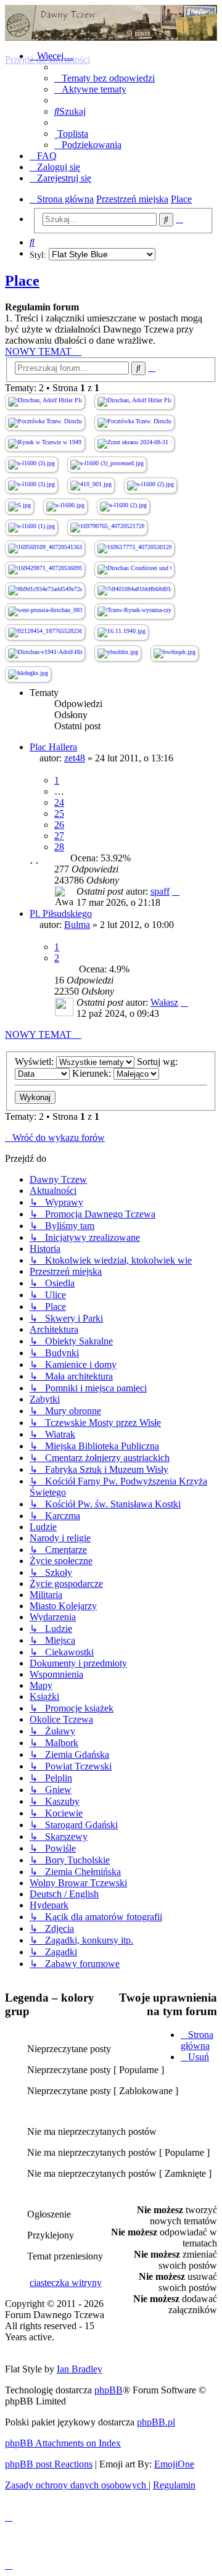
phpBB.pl (156, 2422)
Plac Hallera (53, 747)
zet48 (75, 758)
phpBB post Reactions (49, 2464)
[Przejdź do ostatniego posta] (176, 891)
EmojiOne (174, 2464)
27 (59, 836)
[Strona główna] (111, 23)
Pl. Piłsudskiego (61, 913)
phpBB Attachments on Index (63, 2443)
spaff (160, 891)
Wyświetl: (35, 1062)
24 (59, 802)
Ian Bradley (80, 2369)
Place (22, 281)
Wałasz (164, 1002)
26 (59, 825)
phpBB (109, 2390)
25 (59, 814)
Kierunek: (93, 1073)
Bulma (77, 925)
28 (59, 847)
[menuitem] (105, 78)
